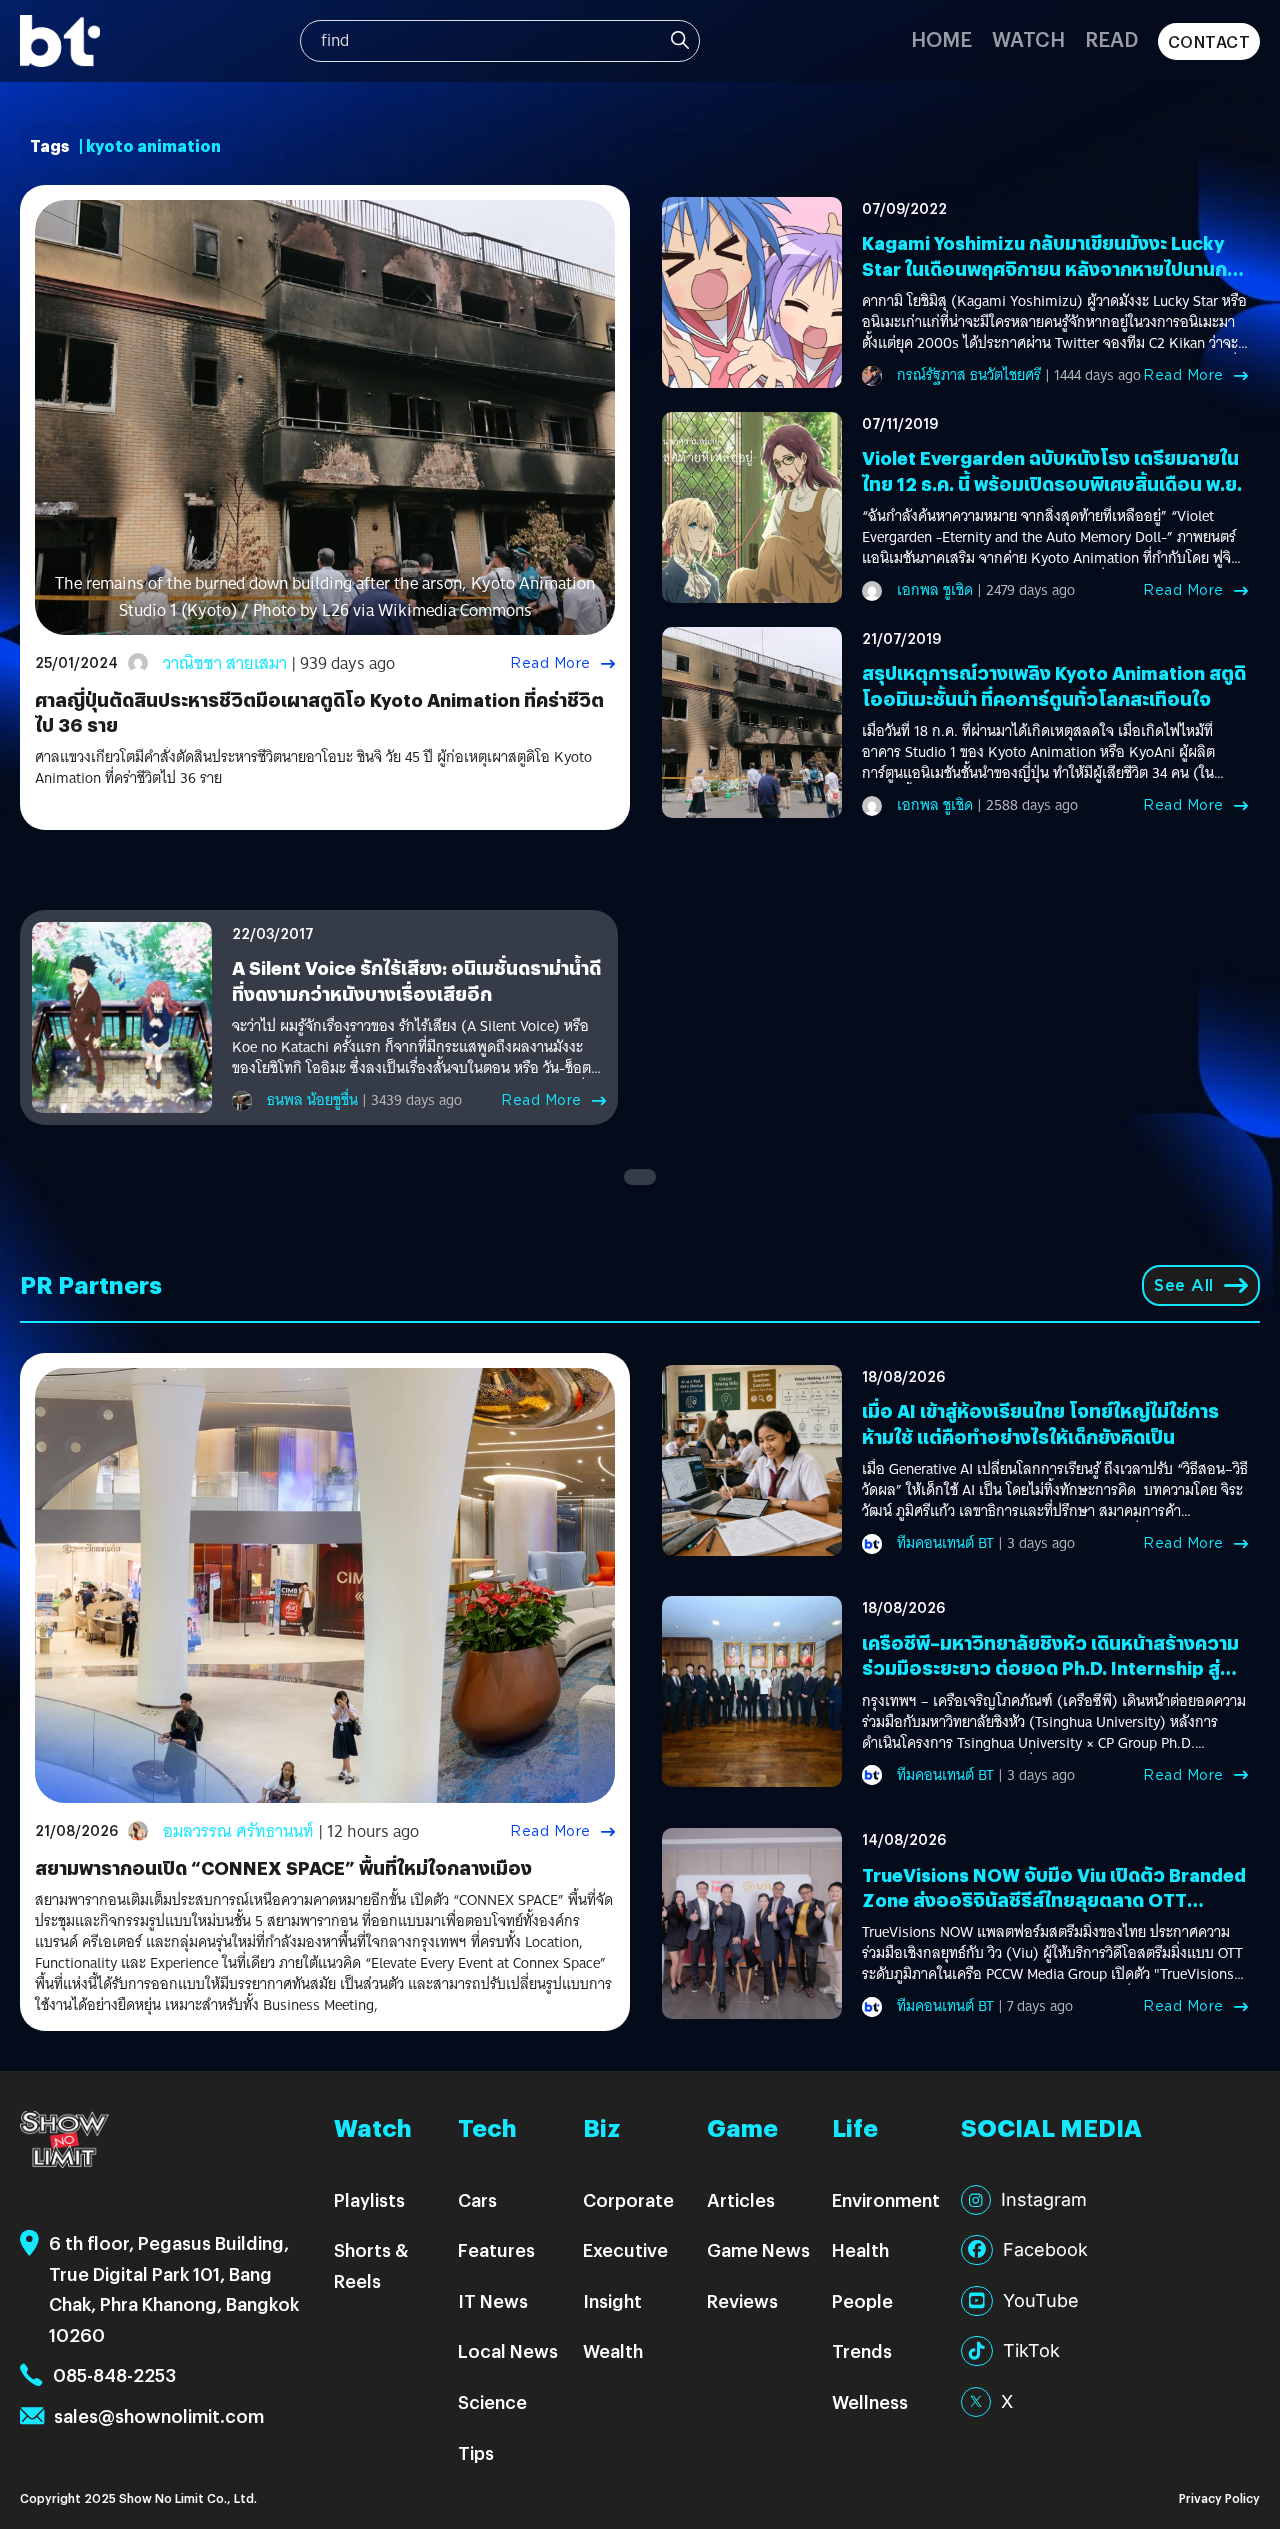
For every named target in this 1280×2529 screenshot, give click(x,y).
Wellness (870, 2401)
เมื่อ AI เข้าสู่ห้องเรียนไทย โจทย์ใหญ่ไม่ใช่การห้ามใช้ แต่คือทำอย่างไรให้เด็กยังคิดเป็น (1040, 1423)
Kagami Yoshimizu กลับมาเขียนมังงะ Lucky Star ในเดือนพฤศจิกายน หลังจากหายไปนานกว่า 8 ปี (1054, 267)
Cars (477, 2199)
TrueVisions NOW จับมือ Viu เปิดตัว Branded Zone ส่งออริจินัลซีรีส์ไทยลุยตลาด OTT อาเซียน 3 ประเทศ (1054, 1899)
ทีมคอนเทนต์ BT (945, 1543)
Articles (741, 2199)
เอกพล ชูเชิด (935, 590)
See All (1184, 1285)
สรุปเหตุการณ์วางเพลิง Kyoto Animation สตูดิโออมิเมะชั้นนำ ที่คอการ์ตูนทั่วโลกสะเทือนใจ (1054, 685)
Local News (508, 2350)
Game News (758, 2249)
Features (496, 2249)
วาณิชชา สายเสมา (225, 663)
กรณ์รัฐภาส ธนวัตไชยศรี (969, 375)
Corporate (628, 2199)
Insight (612, 2300)
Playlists (369, 2199)
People (862, 2300)
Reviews (742, 2300)
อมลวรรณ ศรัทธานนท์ (238, 1831)
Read (1111, 38)
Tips (476, 2452)
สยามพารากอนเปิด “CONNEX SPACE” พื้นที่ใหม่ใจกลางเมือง (283, 1867)
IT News (493, 2300)
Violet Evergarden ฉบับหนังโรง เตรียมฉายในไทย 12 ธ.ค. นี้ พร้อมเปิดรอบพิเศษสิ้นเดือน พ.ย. (1052, 470)
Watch (1028, 38)
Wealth (613, 2350)
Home (941, 38)
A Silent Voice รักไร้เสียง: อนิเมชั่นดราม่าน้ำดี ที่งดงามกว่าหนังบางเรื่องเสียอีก (416, 980)
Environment (886, 2199)
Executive (625, 2249)
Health (860, 2249)
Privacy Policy (1219, 2497)
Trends (862, 2350)
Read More (550, 663)
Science (492, 2401)
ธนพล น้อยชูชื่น (312, 1100)
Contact (1209, 41)
